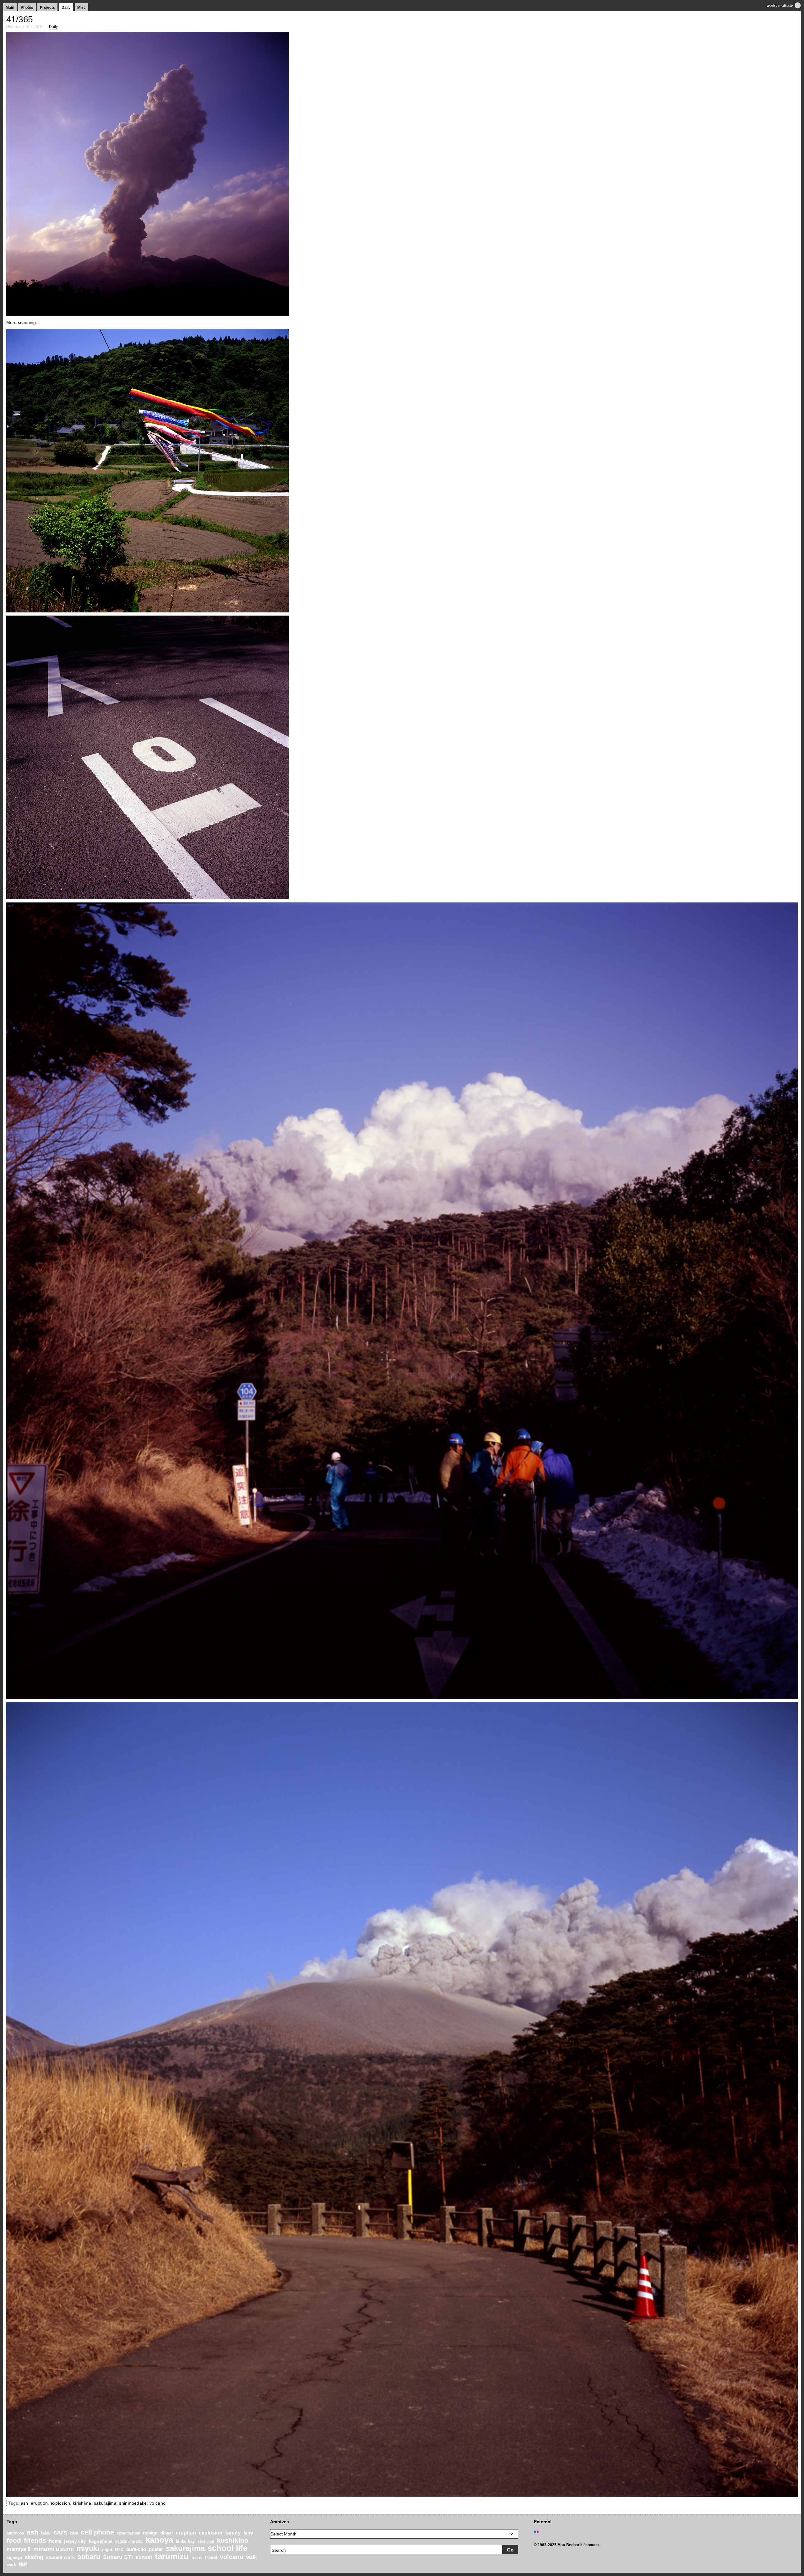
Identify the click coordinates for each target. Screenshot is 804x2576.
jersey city (75, 2541)
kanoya (159, 2540)
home (55, 2541)
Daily (66, 8)
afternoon (15, 2533)
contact (592, 2545)
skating (34, 2557)
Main (10, 8)
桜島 (23, 2564)
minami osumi (54, 2549)
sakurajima (105, 2503)
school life (228, 2548)
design (150, 2533)
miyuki (88, 2548)
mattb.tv (786, 6)
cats (74, 2533)
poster (156, 2549)
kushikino (233, 2540)
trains (197, 2558)
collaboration (128, 2533)
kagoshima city (129, 2541)
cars (60, 2532)
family (233, 2533)
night (107, 2550)
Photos (27, 8)
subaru (89, 2557)
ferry (248, 2533)
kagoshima (101, 2541)
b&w (46, 2533)
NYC (119, 2550)
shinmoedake (133, 2503)
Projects (47, 8)
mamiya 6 (19, 2549)
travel (211, 2557)
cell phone (97, 2532)
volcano (158, 2503)
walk (252, 2557)
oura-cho (136, 2549)
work (771, 6)
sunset (144, 2557)
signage (14, 2558)
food (14, 2540)
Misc (81, 8)
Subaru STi (118, 2557)
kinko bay (185, 2541)
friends (35, 2540)
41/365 (20, 19)
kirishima (82, 2503)
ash (24, 2503)
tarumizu (172, 2556)
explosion (60, 2503)
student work (60, 2557)
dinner (167, 2533)
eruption (39, 2503)
